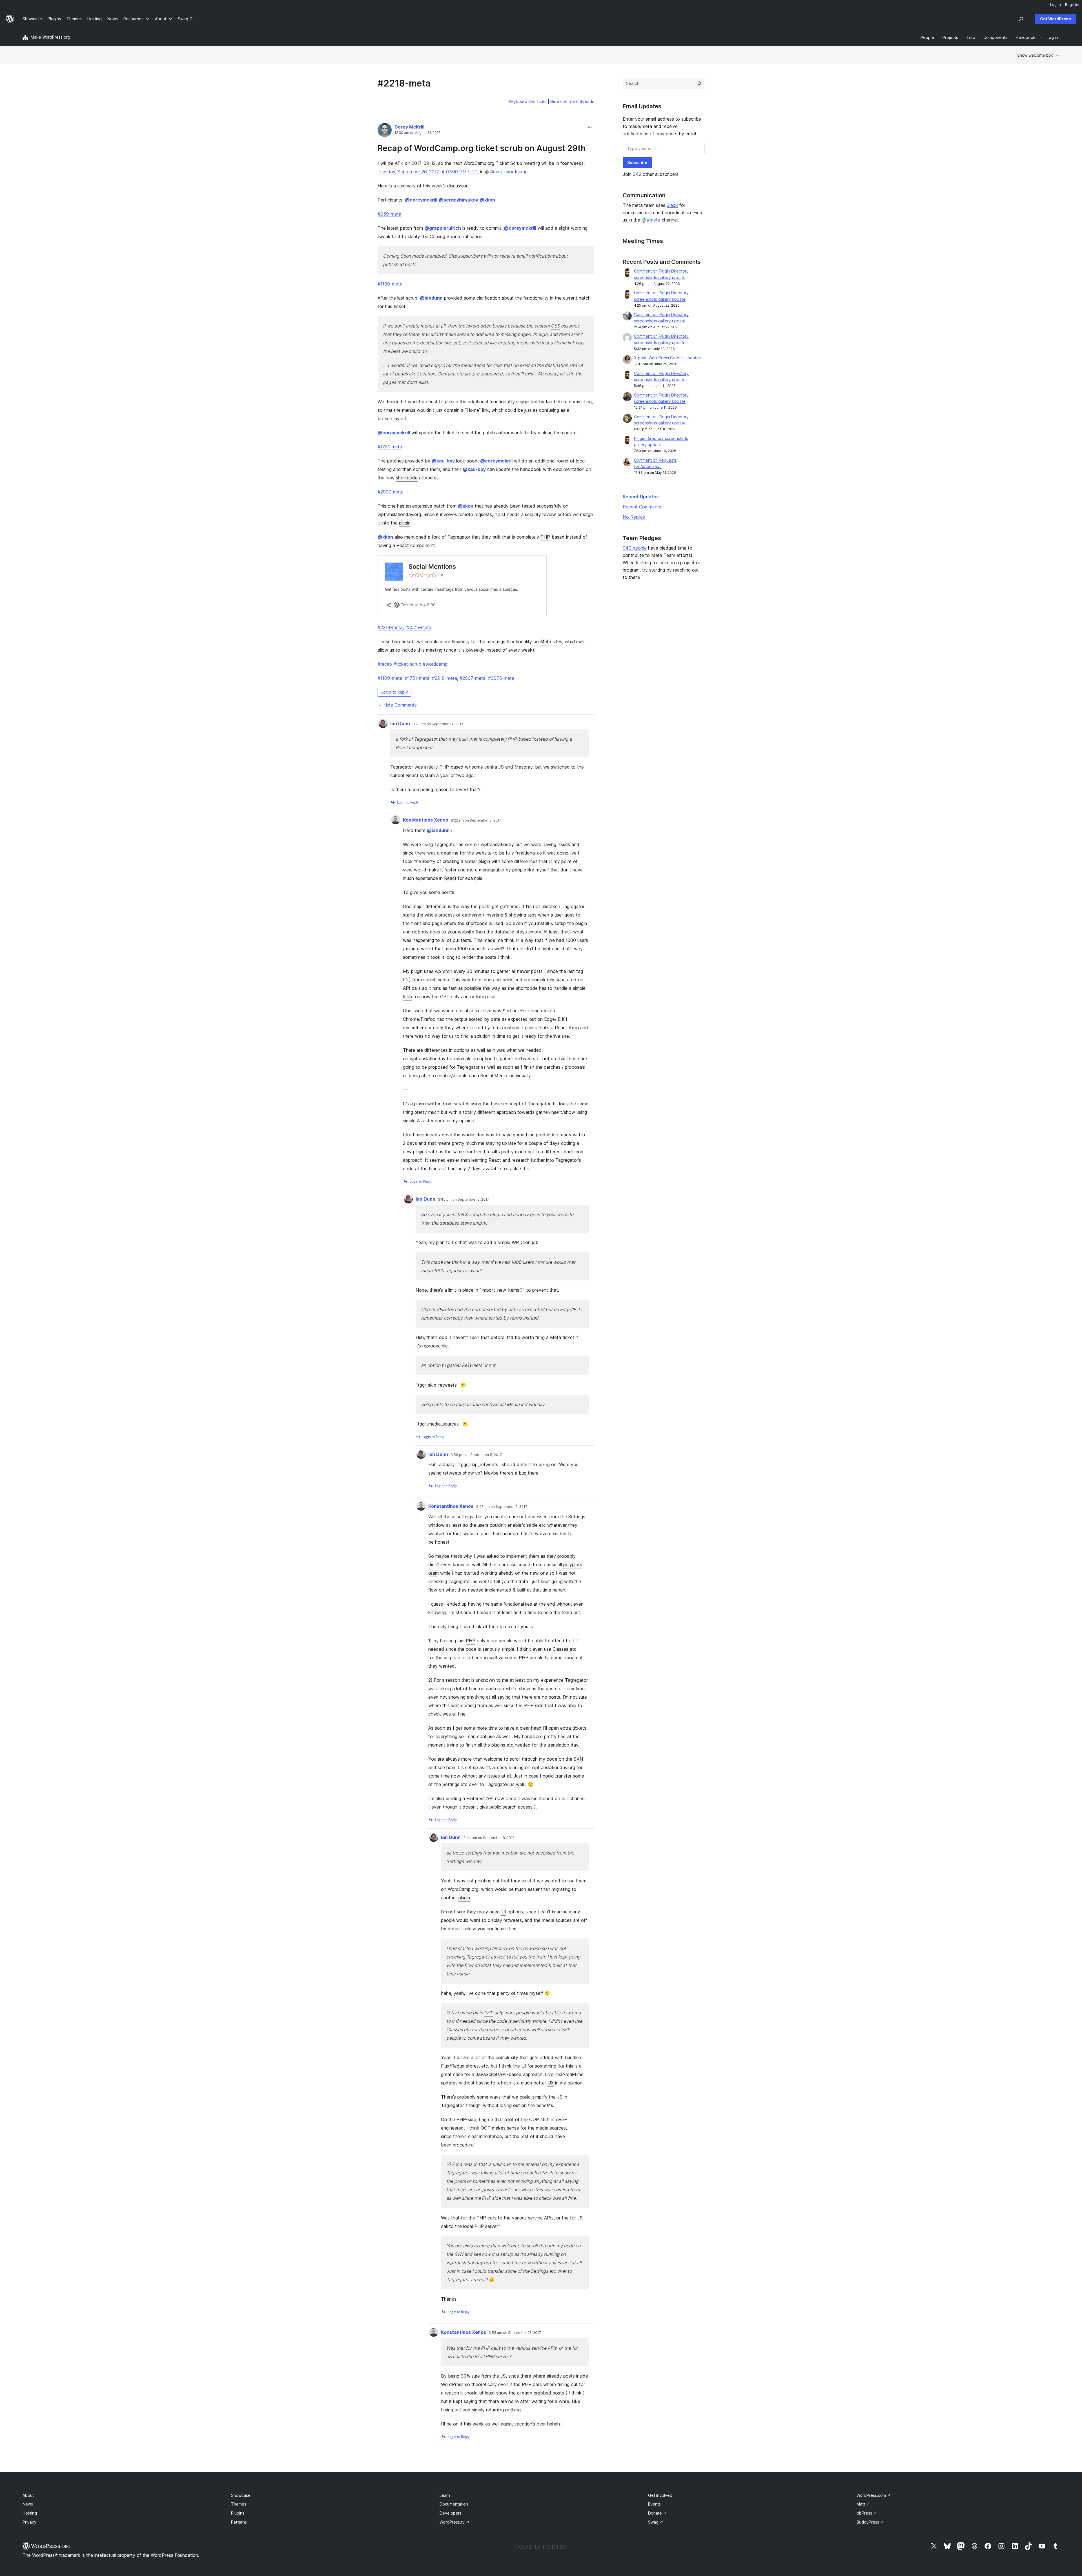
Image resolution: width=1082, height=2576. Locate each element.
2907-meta (473, 678)
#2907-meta (391, 492)
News (28, 2504)
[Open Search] (1021, 19)
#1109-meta (390, 284)
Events (654, 2504)
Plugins (238, 2513)
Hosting (30, 2513)
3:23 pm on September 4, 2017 (438, 724)
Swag (656, 2522)
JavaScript (487, 2074)
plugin (405, 523)
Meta (546, 641)
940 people (635, 548)
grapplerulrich (443, 228)
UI (504, 1912)
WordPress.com (874, 2495)
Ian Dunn (400, 723)
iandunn (431, 298)
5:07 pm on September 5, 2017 (502, 1507)
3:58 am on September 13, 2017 (515, 2333)
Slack (672, 205)
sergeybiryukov (458, 200)
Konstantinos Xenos (425, 820)
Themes (239, 2504)
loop (407, 997)
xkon (487, 200)
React (403, 545)
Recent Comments (642, 507)
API (407, 988)
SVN (578, 1759)
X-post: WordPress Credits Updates (667, 358)
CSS (555, 326)
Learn (445, 2495)
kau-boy (443, 461)
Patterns (239, 2522)
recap (385, 664)
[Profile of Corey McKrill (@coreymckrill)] (385, 131)
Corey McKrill (409, 127)
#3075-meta (418, 627)
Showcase (241, 2495)
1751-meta (417, 678)
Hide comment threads (572, 101)
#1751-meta (390, 447)
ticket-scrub (407, 664)
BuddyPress (870, 2522)
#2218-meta (390, 627)
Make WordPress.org (50, 37)
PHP (545, 537)
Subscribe (637, 162)
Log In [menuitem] (1056, 5)
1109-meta (390, 678)
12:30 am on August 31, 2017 (417, 133)
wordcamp (435, 664)
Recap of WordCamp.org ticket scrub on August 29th (482, 148)
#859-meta (389, 214)
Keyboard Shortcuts (528, 101)
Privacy (29, 2522)
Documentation (454, 2504)
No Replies (634, 517)
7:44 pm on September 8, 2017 (489, 1838)
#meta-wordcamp (509, 172)
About (28, 2495)
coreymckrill (421, 200)
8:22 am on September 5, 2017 (476, 820)
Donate (657, 2513)
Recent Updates (641, 497)
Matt (863, 2504)
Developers (451, 2513)
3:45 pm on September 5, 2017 (464, 1200)
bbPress (867, 2513)
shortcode (407, 478)
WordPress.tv (454, 2522)
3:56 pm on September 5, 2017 (476, 1455)
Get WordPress (1056, 19)
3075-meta (501, 678)
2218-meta (444, 678)
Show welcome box (1035, 55)
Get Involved (660, 2495)
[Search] (699, 83)
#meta (654, 220)
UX (551, 2083)
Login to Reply (394, 692)
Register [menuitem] (1072, 5)
